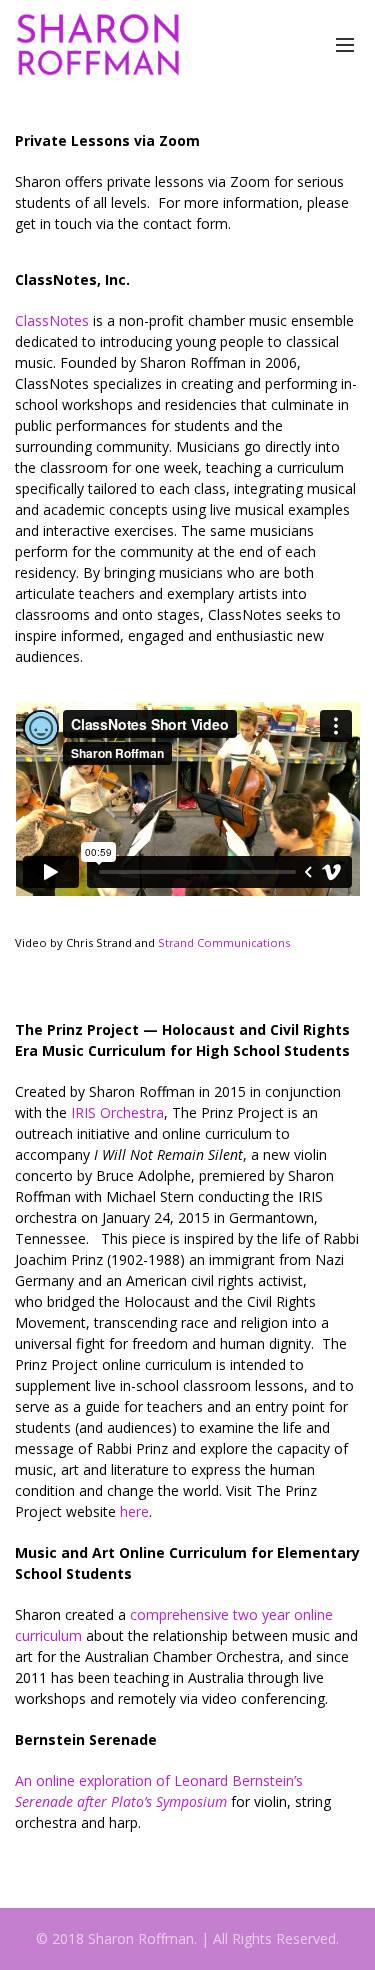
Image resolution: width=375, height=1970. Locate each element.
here (134, 1511)
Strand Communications (224, 942)
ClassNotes (52, 320)
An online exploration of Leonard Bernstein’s (159, 1791)
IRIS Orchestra (117, 1112)
